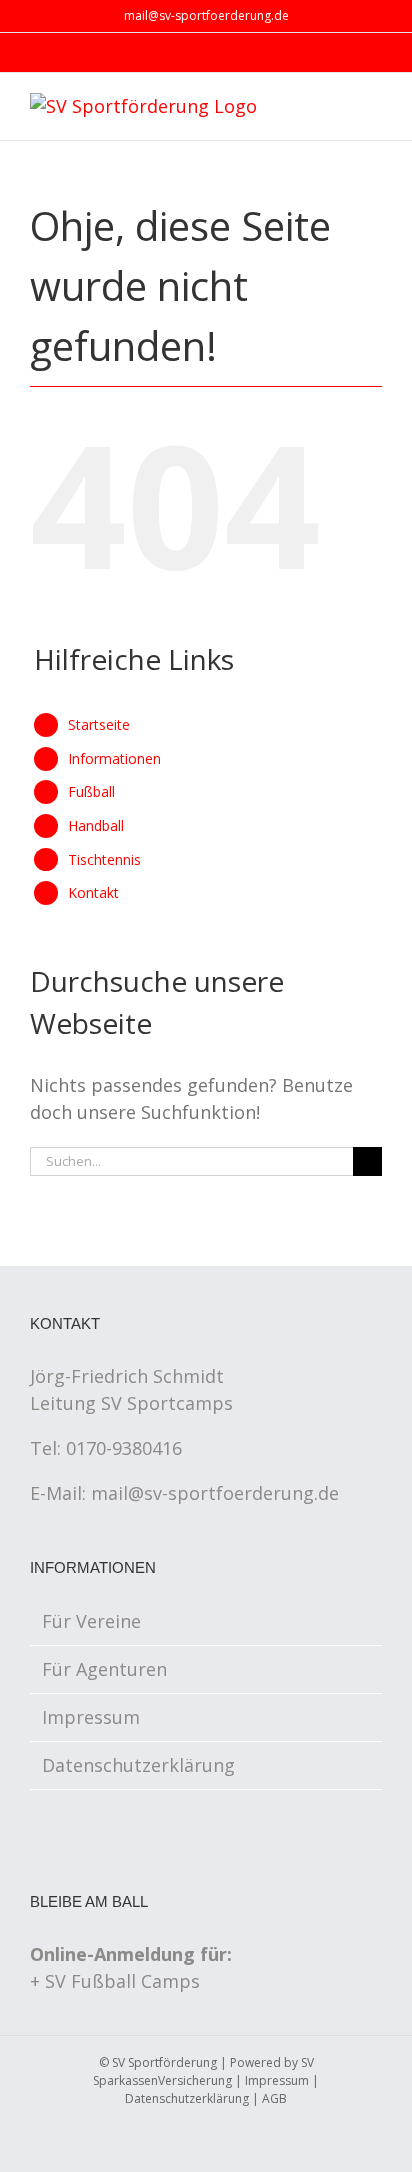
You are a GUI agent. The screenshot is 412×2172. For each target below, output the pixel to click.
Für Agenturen (104, 1669)
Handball (96, 825)
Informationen (114, 758)
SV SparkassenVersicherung (203, 2071)
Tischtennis (104, 859)
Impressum (91, 1717)
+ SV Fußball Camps (115, 1981)
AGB (274, 2098)
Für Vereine (91, 1621)
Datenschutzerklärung (138, 1765)
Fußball (91, 791)
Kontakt (93, 892)
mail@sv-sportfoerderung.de (206, 15)
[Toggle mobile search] (338, 107)
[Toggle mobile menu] (374, 107)
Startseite (99, 724)
